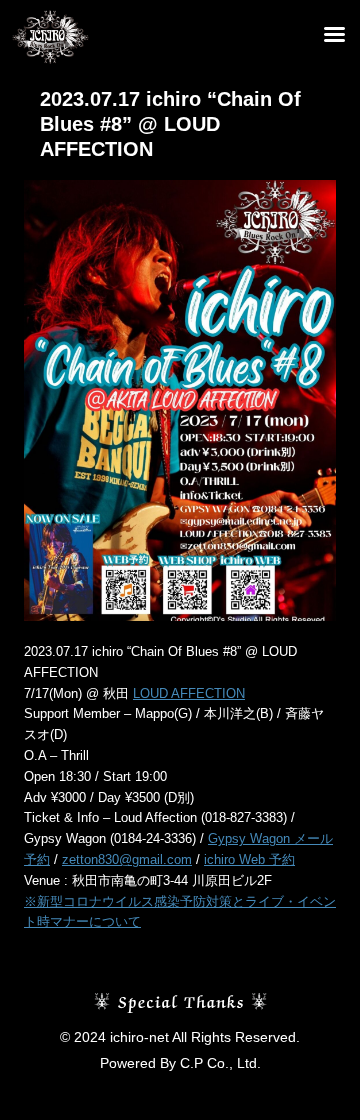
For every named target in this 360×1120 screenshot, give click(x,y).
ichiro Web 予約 (249, 859)
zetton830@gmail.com (127, 859)
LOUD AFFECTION (189, 693)
